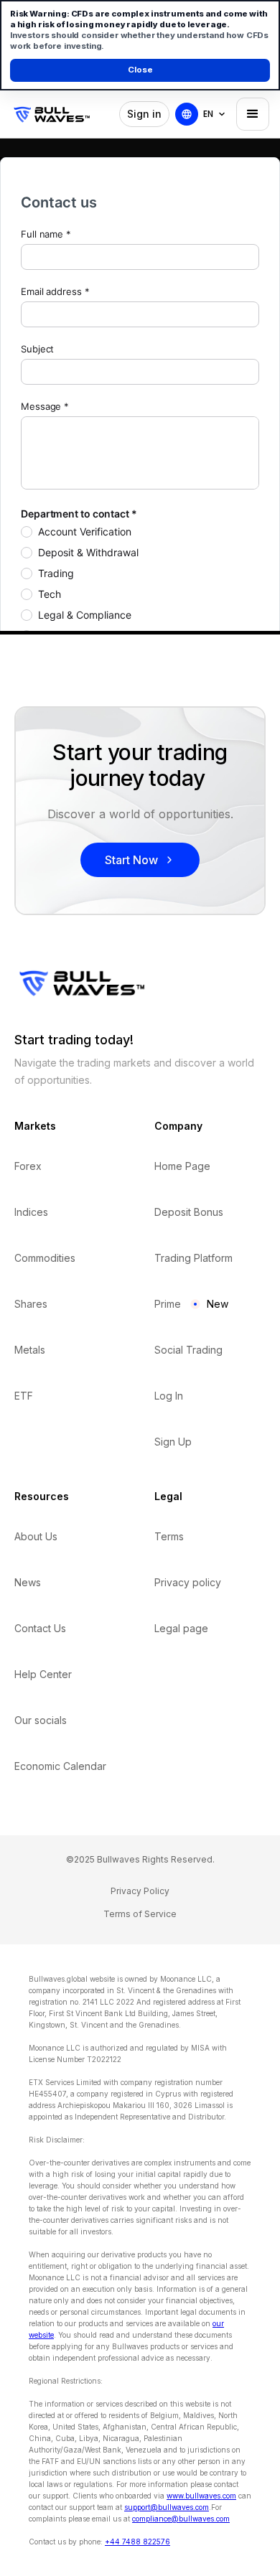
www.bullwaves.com (201, 2496)
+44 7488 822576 (137, 2542)
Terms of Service (140, 1914)
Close (140, 70)
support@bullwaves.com (167, 2507)
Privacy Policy (140, 1891)
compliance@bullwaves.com (181, 2519)
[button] (215, 114)
